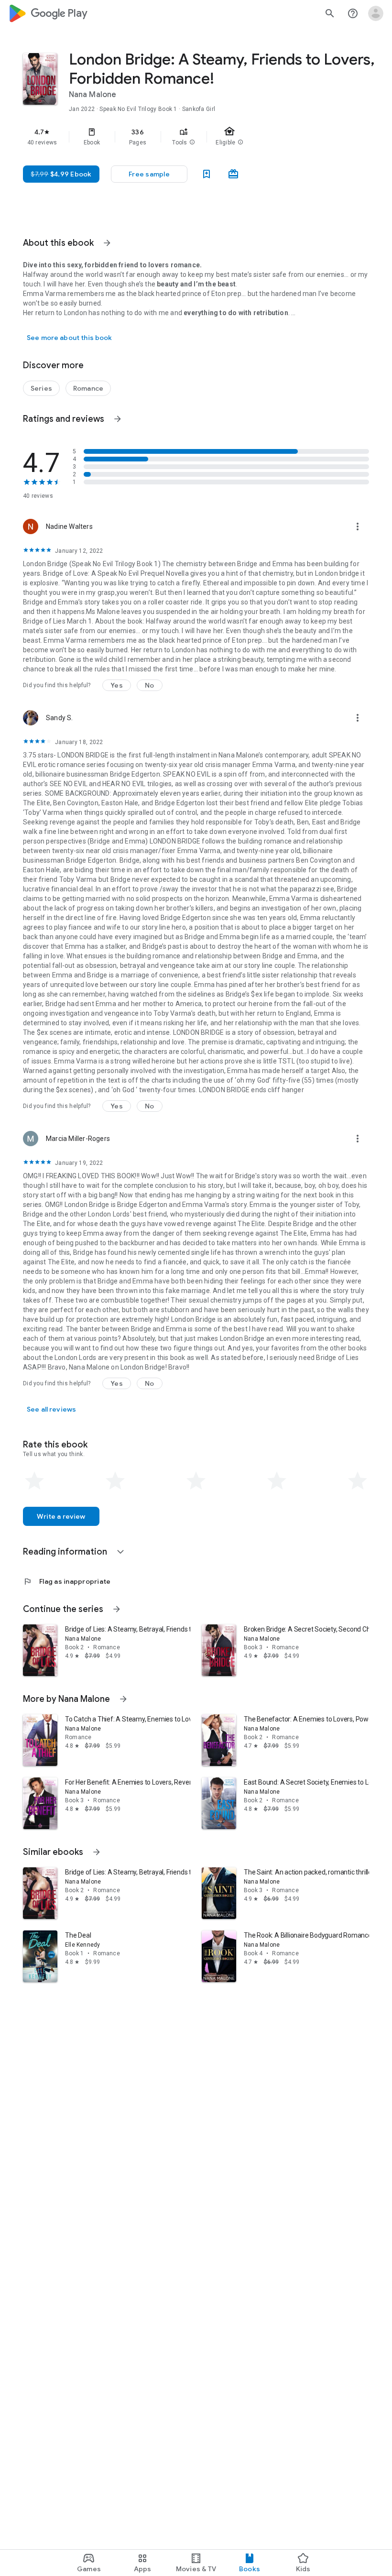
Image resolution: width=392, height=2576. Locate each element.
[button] (192, 143)
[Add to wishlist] (207, 174)
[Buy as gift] (233, 174)
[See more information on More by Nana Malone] (123, 1699)
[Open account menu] (376, 13)
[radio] (34, 1481)
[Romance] (88, 388)
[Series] (41, 388)
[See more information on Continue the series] (117, 1609)
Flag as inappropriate (67, 1581)
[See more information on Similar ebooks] (97, 1852)
